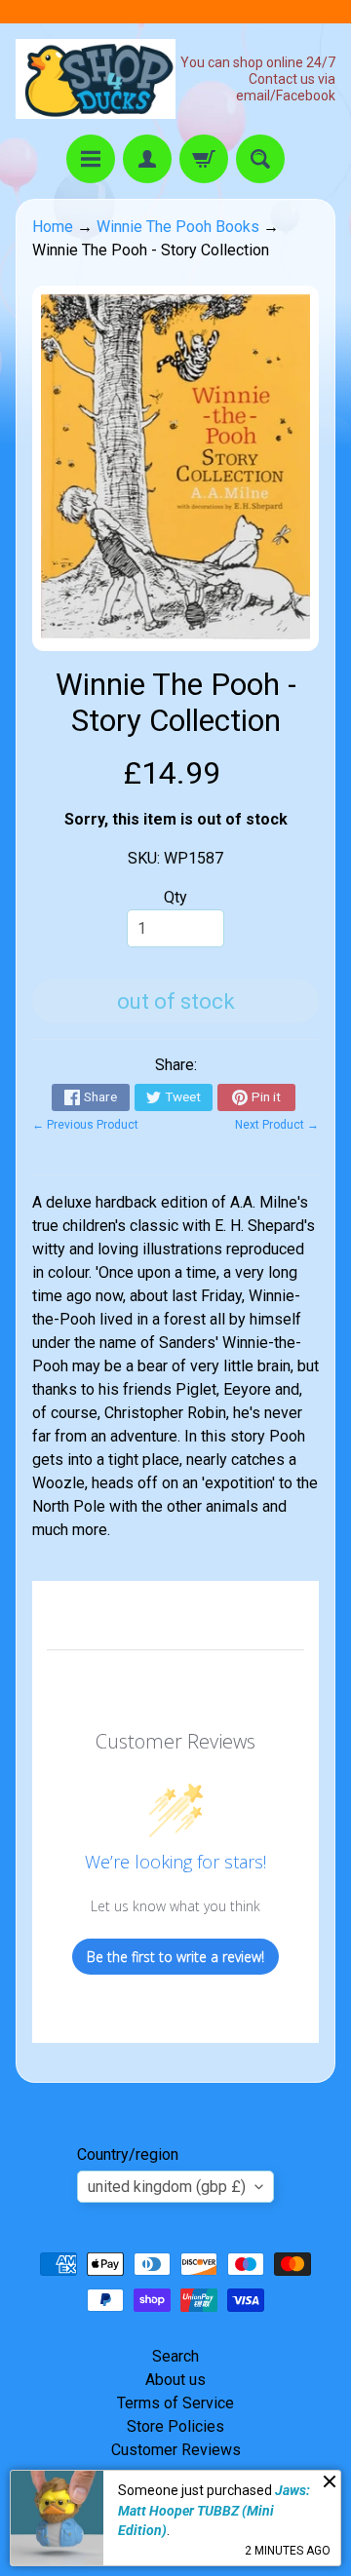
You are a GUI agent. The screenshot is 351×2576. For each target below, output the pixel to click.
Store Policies (175, 2426)
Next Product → (277, 1125)
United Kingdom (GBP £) (167, 2187)
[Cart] (204, 159)
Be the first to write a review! (175, 1957)
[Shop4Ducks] (96, 79)
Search (175, 2356)
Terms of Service (175, 2403)
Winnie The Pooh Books (178, 227)
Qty (175, 897)
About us (175, 2380)
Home (53, 227)
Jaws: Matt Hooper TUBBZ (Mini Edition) (214, 2510)
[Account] (147, 159)
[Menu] (91, 159)
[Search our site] (260, 159)
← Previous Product (85, 1125)
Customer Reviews (176, 2450)
